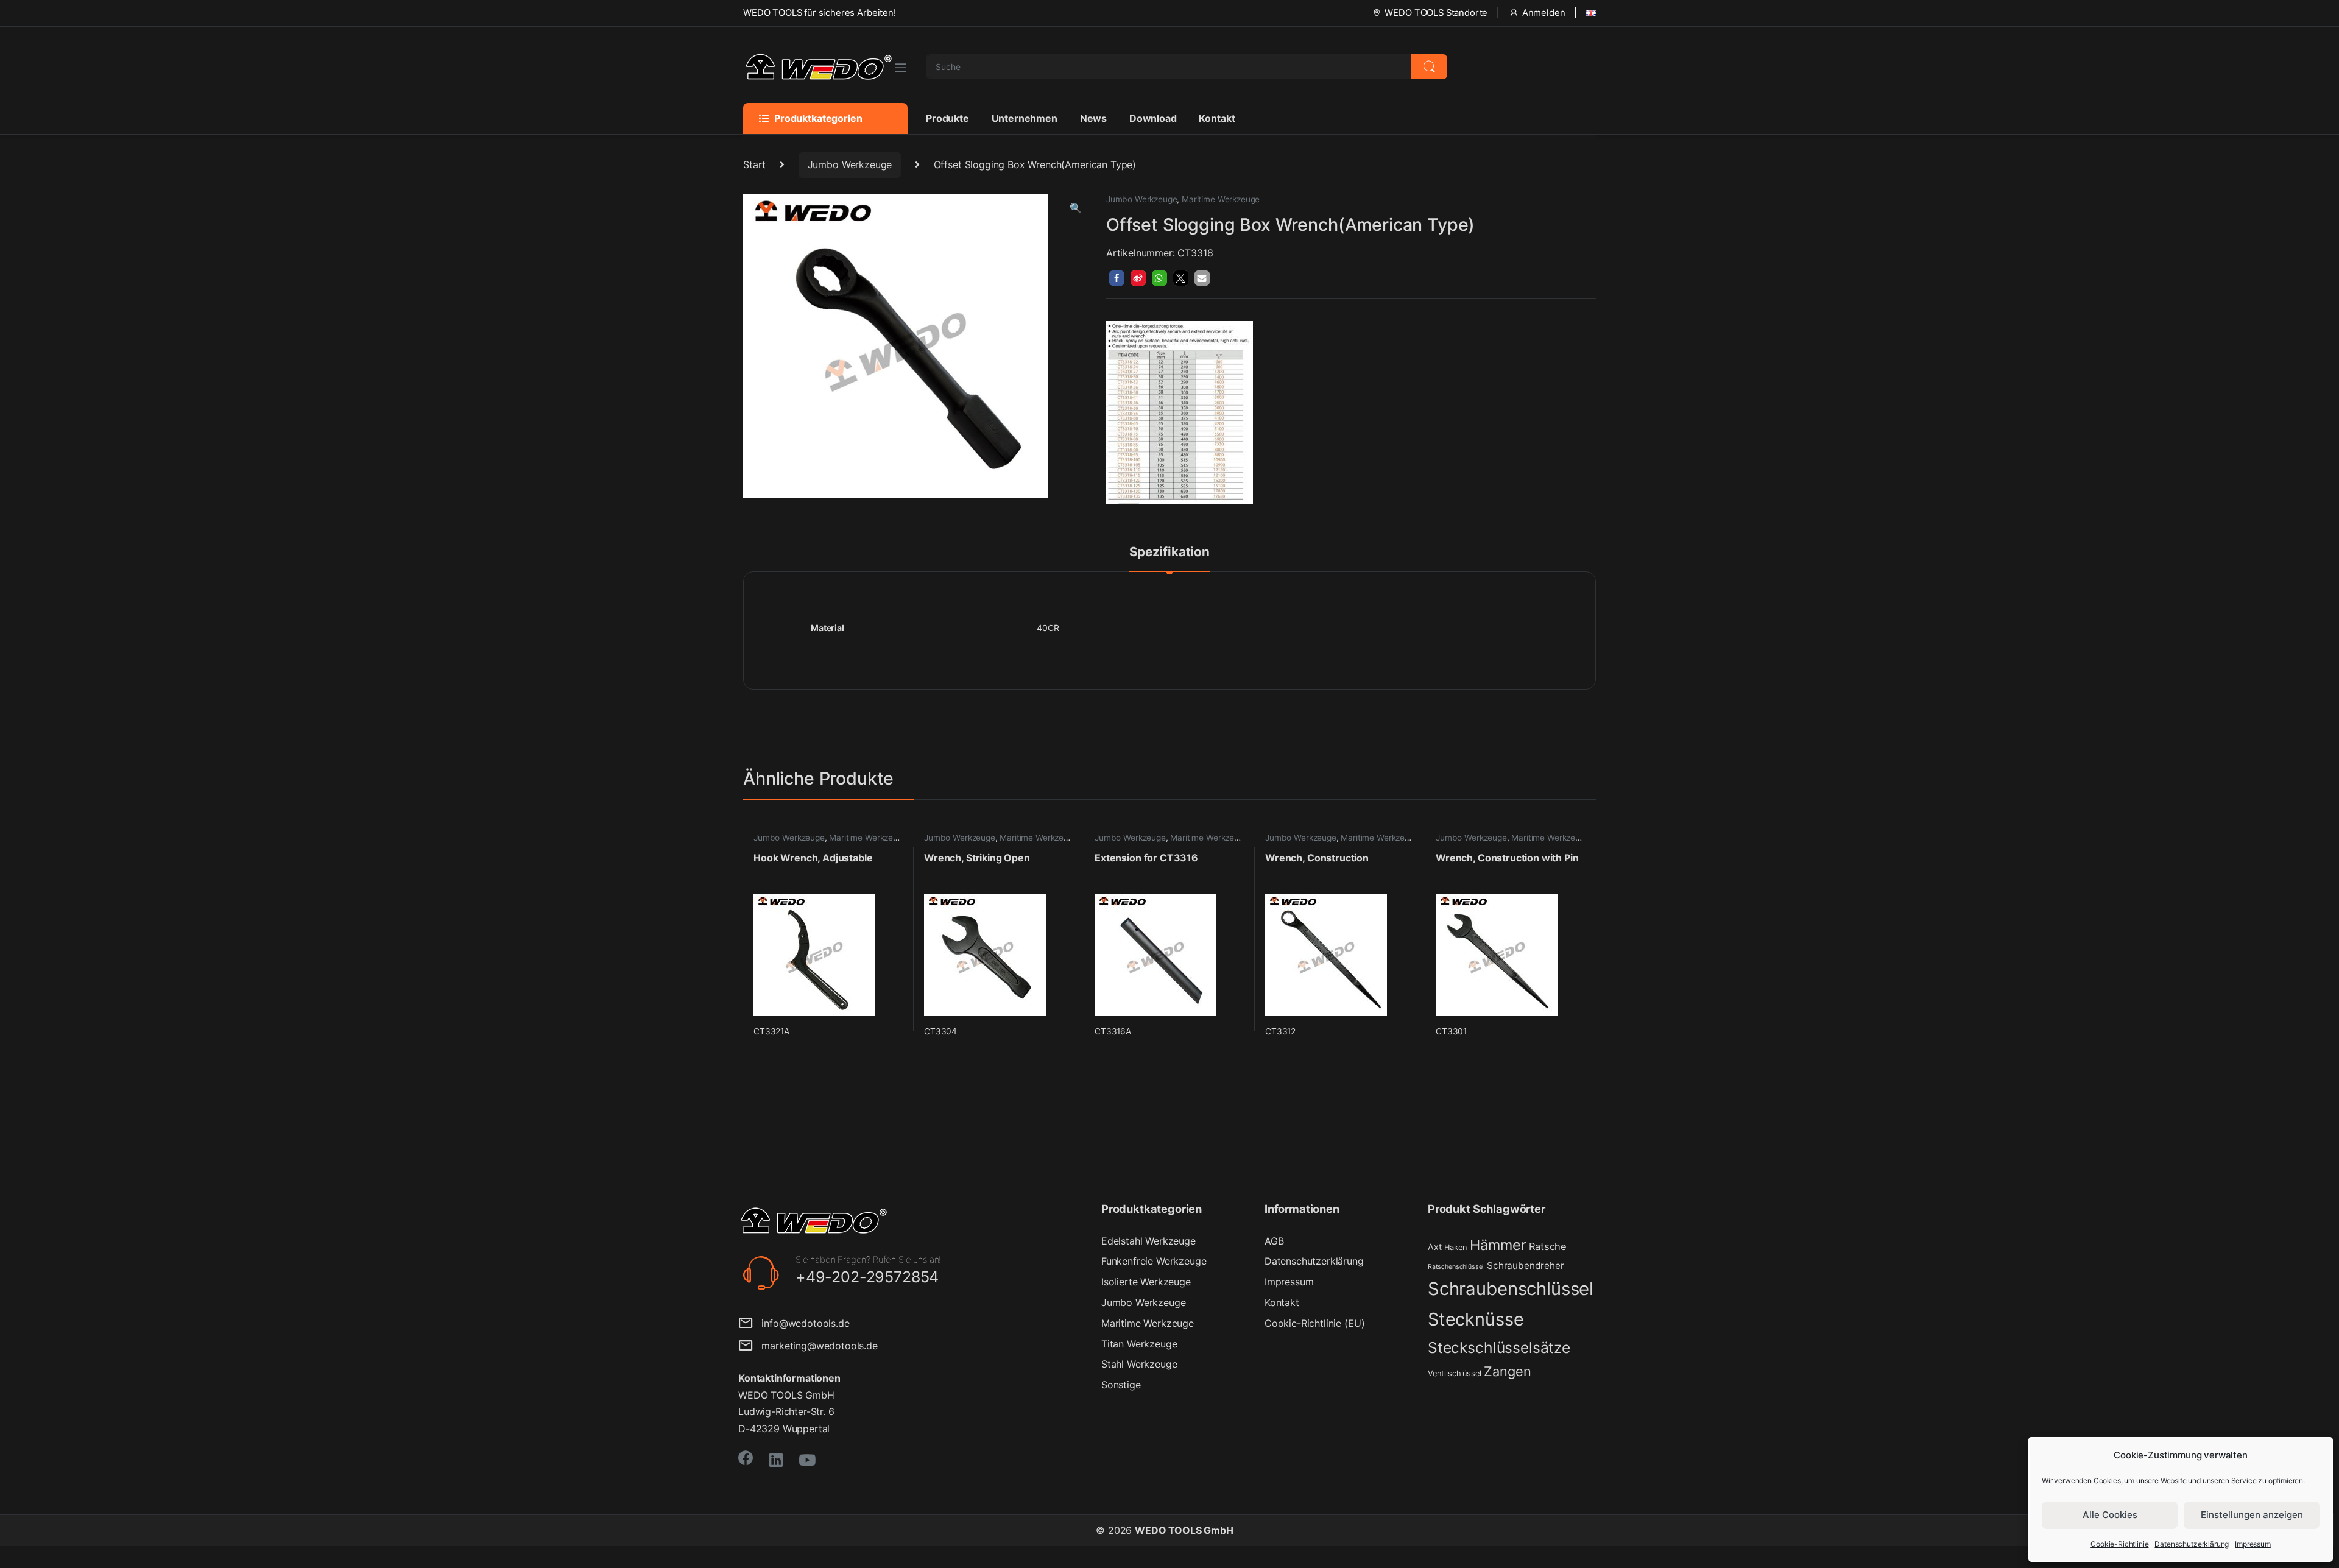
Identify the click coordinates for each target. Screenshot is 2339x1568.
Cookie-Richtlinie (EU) (1314, 1323)
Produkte (947, 118)
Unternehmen (1025, 118)
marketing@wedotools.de (815, 1346)
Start (754, 164)
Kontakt (1217, 118)
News (1093, 118)
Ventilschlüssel (1455, 1373)
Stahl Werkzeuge (1139, 1364)
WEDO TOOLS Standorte (1436, 13)
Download (1153, 118)
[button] (1076, 208)
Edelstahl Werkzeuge (1148, 1241)
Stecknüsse (1476, 1319)
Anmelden (1544, 13)
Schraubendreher (1526, 1266)
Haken (1455, 1247)
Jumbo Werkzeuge (850, 164)
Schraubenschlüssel (1511, 1289)
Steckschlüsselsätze (1499, 1347)
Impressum (2253, 1544)
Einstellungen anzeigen (2252, 1515)
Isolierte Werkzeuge (1146, 1282)
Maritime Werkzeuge (1221, 199)
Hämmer (1498, 1245)
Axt (1435, 1247)
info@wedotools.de (801, 1323)
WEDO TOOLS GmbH (1184, 1530)
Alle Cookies (2110, 1515)
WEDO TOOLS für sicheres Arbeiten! (820, 13)
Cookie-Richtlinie (2119, 1544)
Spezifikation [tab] (1169, 553)
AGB (1274, 1241)
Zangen (1507, 1371)
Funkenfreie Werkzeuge (1154, 1261)
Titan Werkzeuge (1139, 1344)
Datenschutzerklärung (2192, 1544)
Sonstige (1121, 1385)
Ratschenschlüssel (1456, 1267)
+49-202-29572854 (867, 1277)
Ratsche (1548, 1246)
